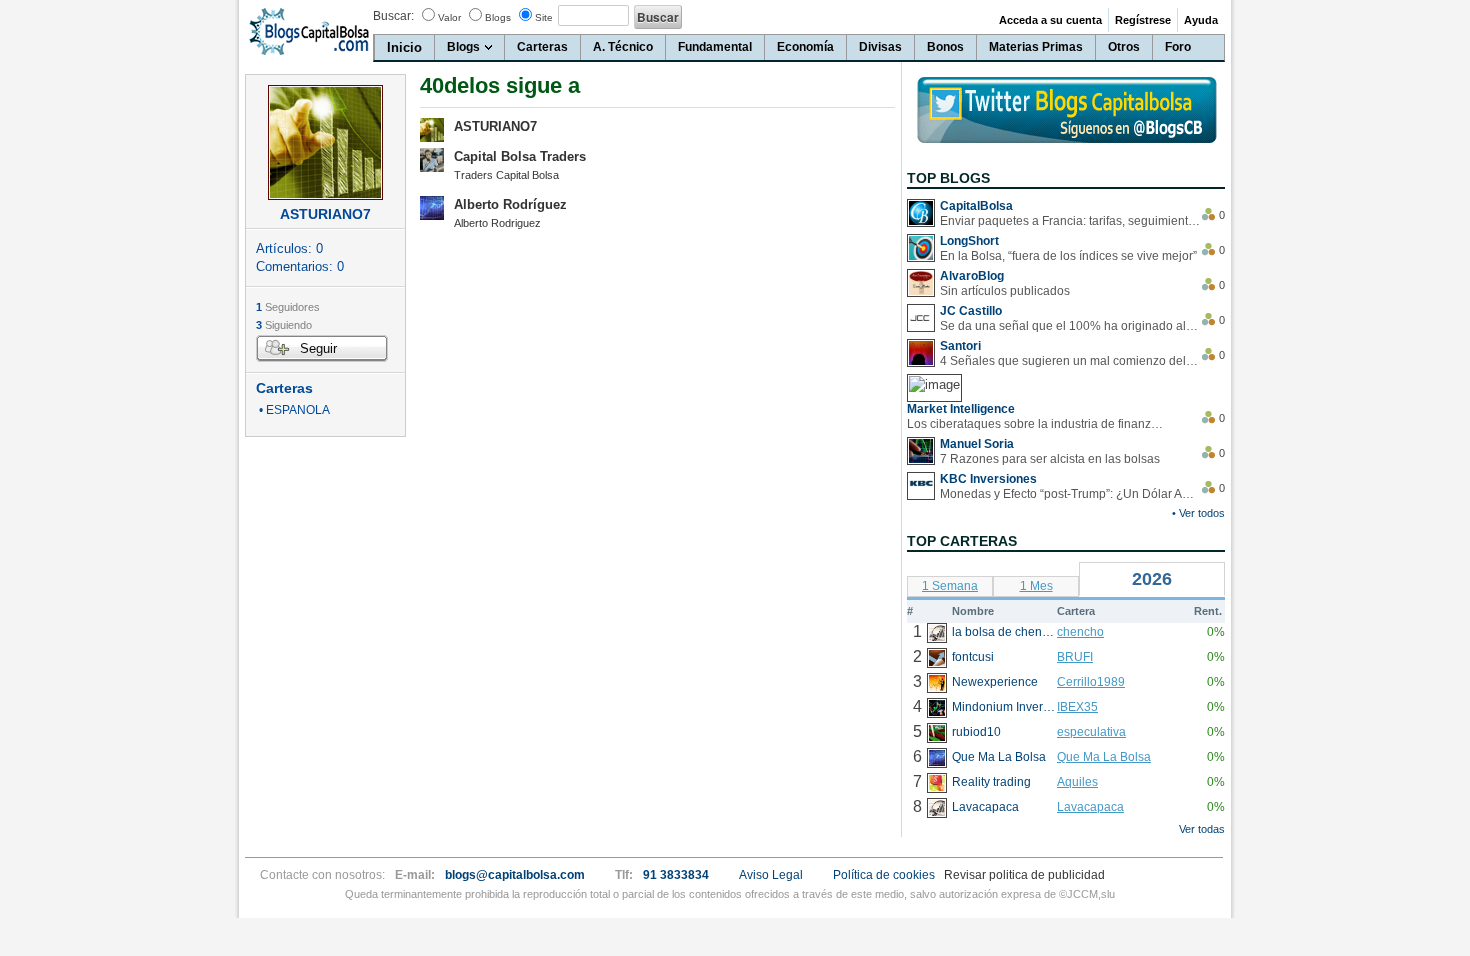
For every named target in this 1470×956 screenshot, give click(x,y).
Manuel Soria (977, 444)
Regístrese (1143, 20)
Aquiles (1077, 782)
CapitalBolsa (976, 206)
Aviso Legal (771, 875)
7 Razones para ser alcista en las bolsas (1050, 459)
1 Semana (950, 586)
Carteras (542, 47)
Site (544, 17)
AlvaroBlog (972, 276)
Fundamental (715, 47)
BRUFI (1075, 657)
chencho (1080, 632)
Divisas (880, 47)
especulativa (1091, 732)
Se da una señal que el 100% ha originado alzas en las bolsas (1070, 326)
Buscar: (393, 16)
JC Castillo (971, 311)
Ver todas (1202, 829)
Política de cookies (884, 875)
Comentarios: (300, 266)
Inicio (404, 47)
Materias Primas (1036, 47)
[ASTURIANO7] (325, 142)
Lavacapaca (1090, 807)
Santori (960, 346)
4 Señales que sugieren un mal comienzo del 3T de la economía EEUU (1070, 361)
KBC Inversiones (988, 479)
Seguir (318, 348)
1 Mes (1036, 586)
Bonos (945, 47)
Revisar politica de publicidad (1024, 875)
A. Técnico (623, 47)
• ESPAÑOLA (293, 410)
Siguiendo (284, 325)
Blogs (498, 17)
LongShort (969, 241)
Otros (1124, 47)
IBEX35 (1077, 707)
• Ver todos (1198, 513)
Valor (449, 17)
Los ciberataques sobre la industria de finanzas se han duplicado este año (1037, 424)
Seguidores (288, 307)
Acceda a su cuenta (1050, 20)
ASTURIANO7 (495, 126)
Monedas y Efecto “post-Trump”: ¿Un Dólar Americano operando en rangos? (1070, 494)
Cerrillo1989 (1091, 682)
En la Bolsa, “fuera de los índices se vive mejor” (1068, 256)
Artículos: (289, 248)
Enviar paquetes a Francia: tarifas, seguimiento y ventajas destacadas (1070, 221)
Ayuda (1201, 20)
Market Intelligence (961, 409)
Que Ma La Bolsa (1104, 757)
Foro (1178, 47)
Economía (805, 47)
